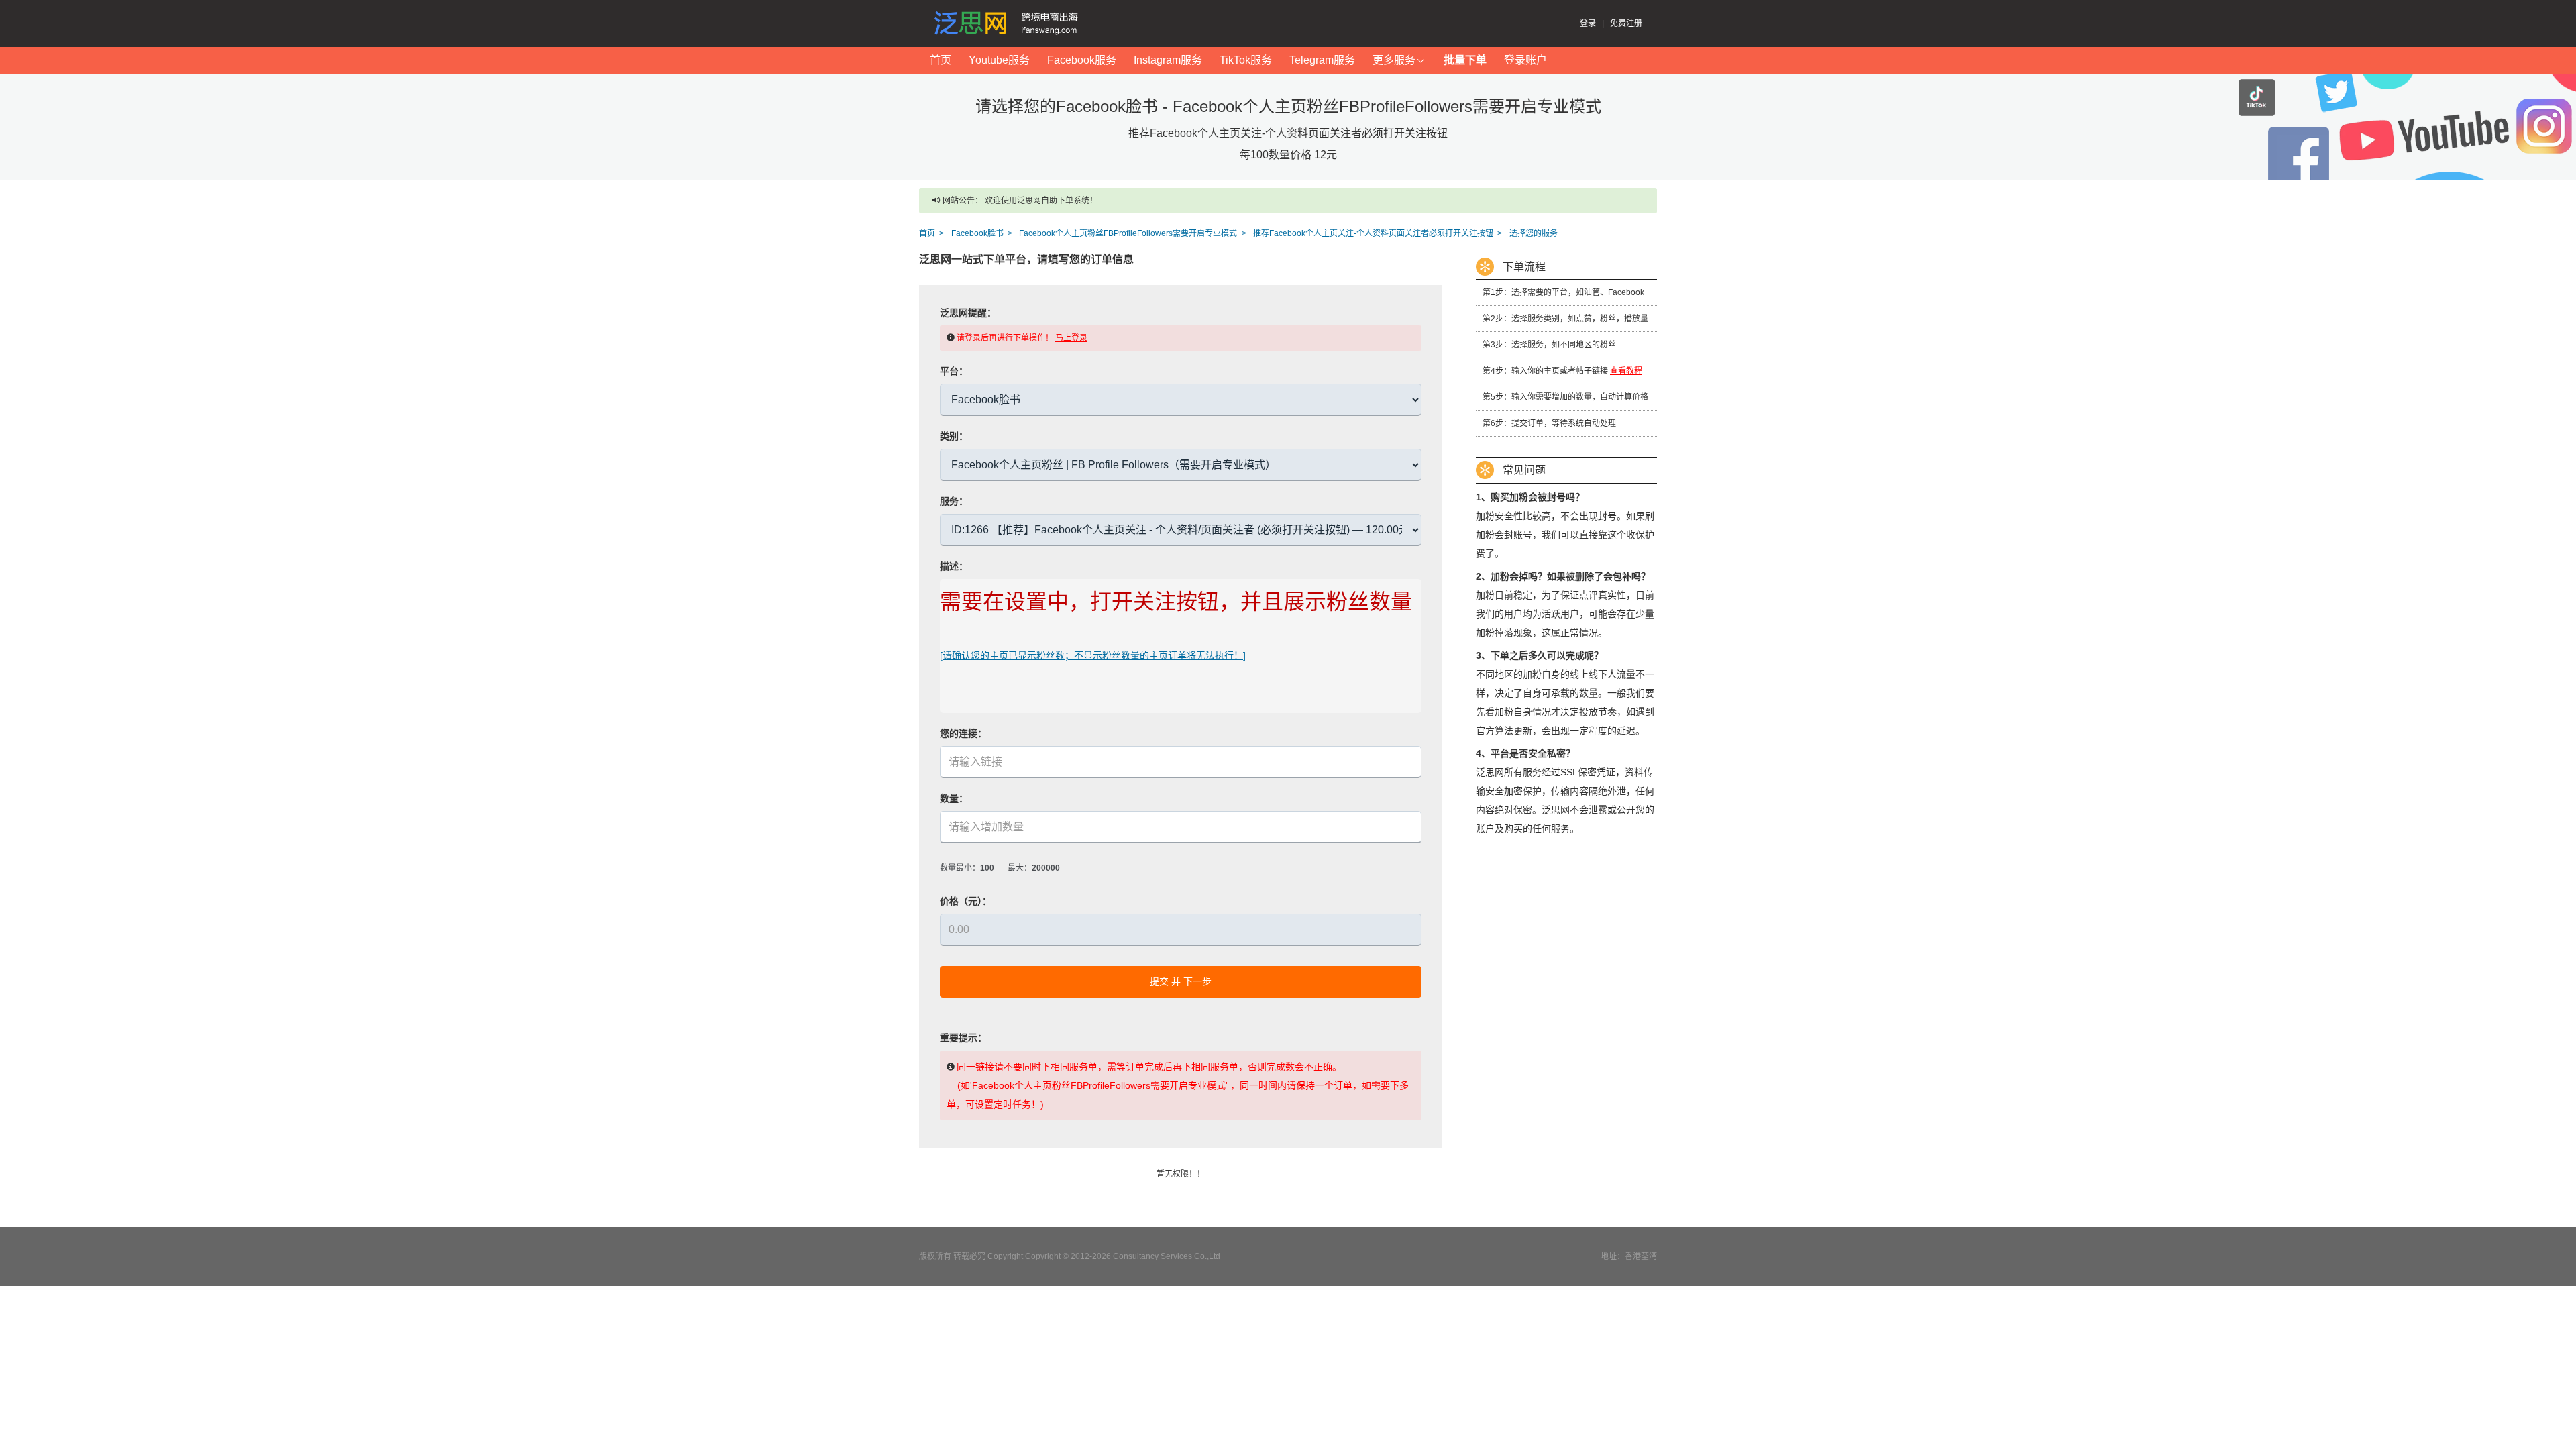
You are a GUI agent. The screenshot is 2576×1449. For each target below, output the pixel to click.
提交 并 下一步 (1181, 981)
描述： (954, 566)
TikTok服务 (1246, 60)
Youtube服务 (999, 60)
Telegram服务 (1322, 60)
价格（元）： (966, 901)
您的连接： (963, 733)
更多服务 (1394, 60)
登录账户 (1525, 60)
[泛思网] (1009, 23)
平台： (954, 371)
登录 (1588, 23)
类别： (954, 436)
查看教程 (1626, 371)
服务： (954, 501)
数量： (954, 798)
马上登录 (1071, 338)
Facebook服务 (1082, 60)
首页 (941, 60)
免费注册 (1626, 23)
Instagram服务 (1168, 60)
